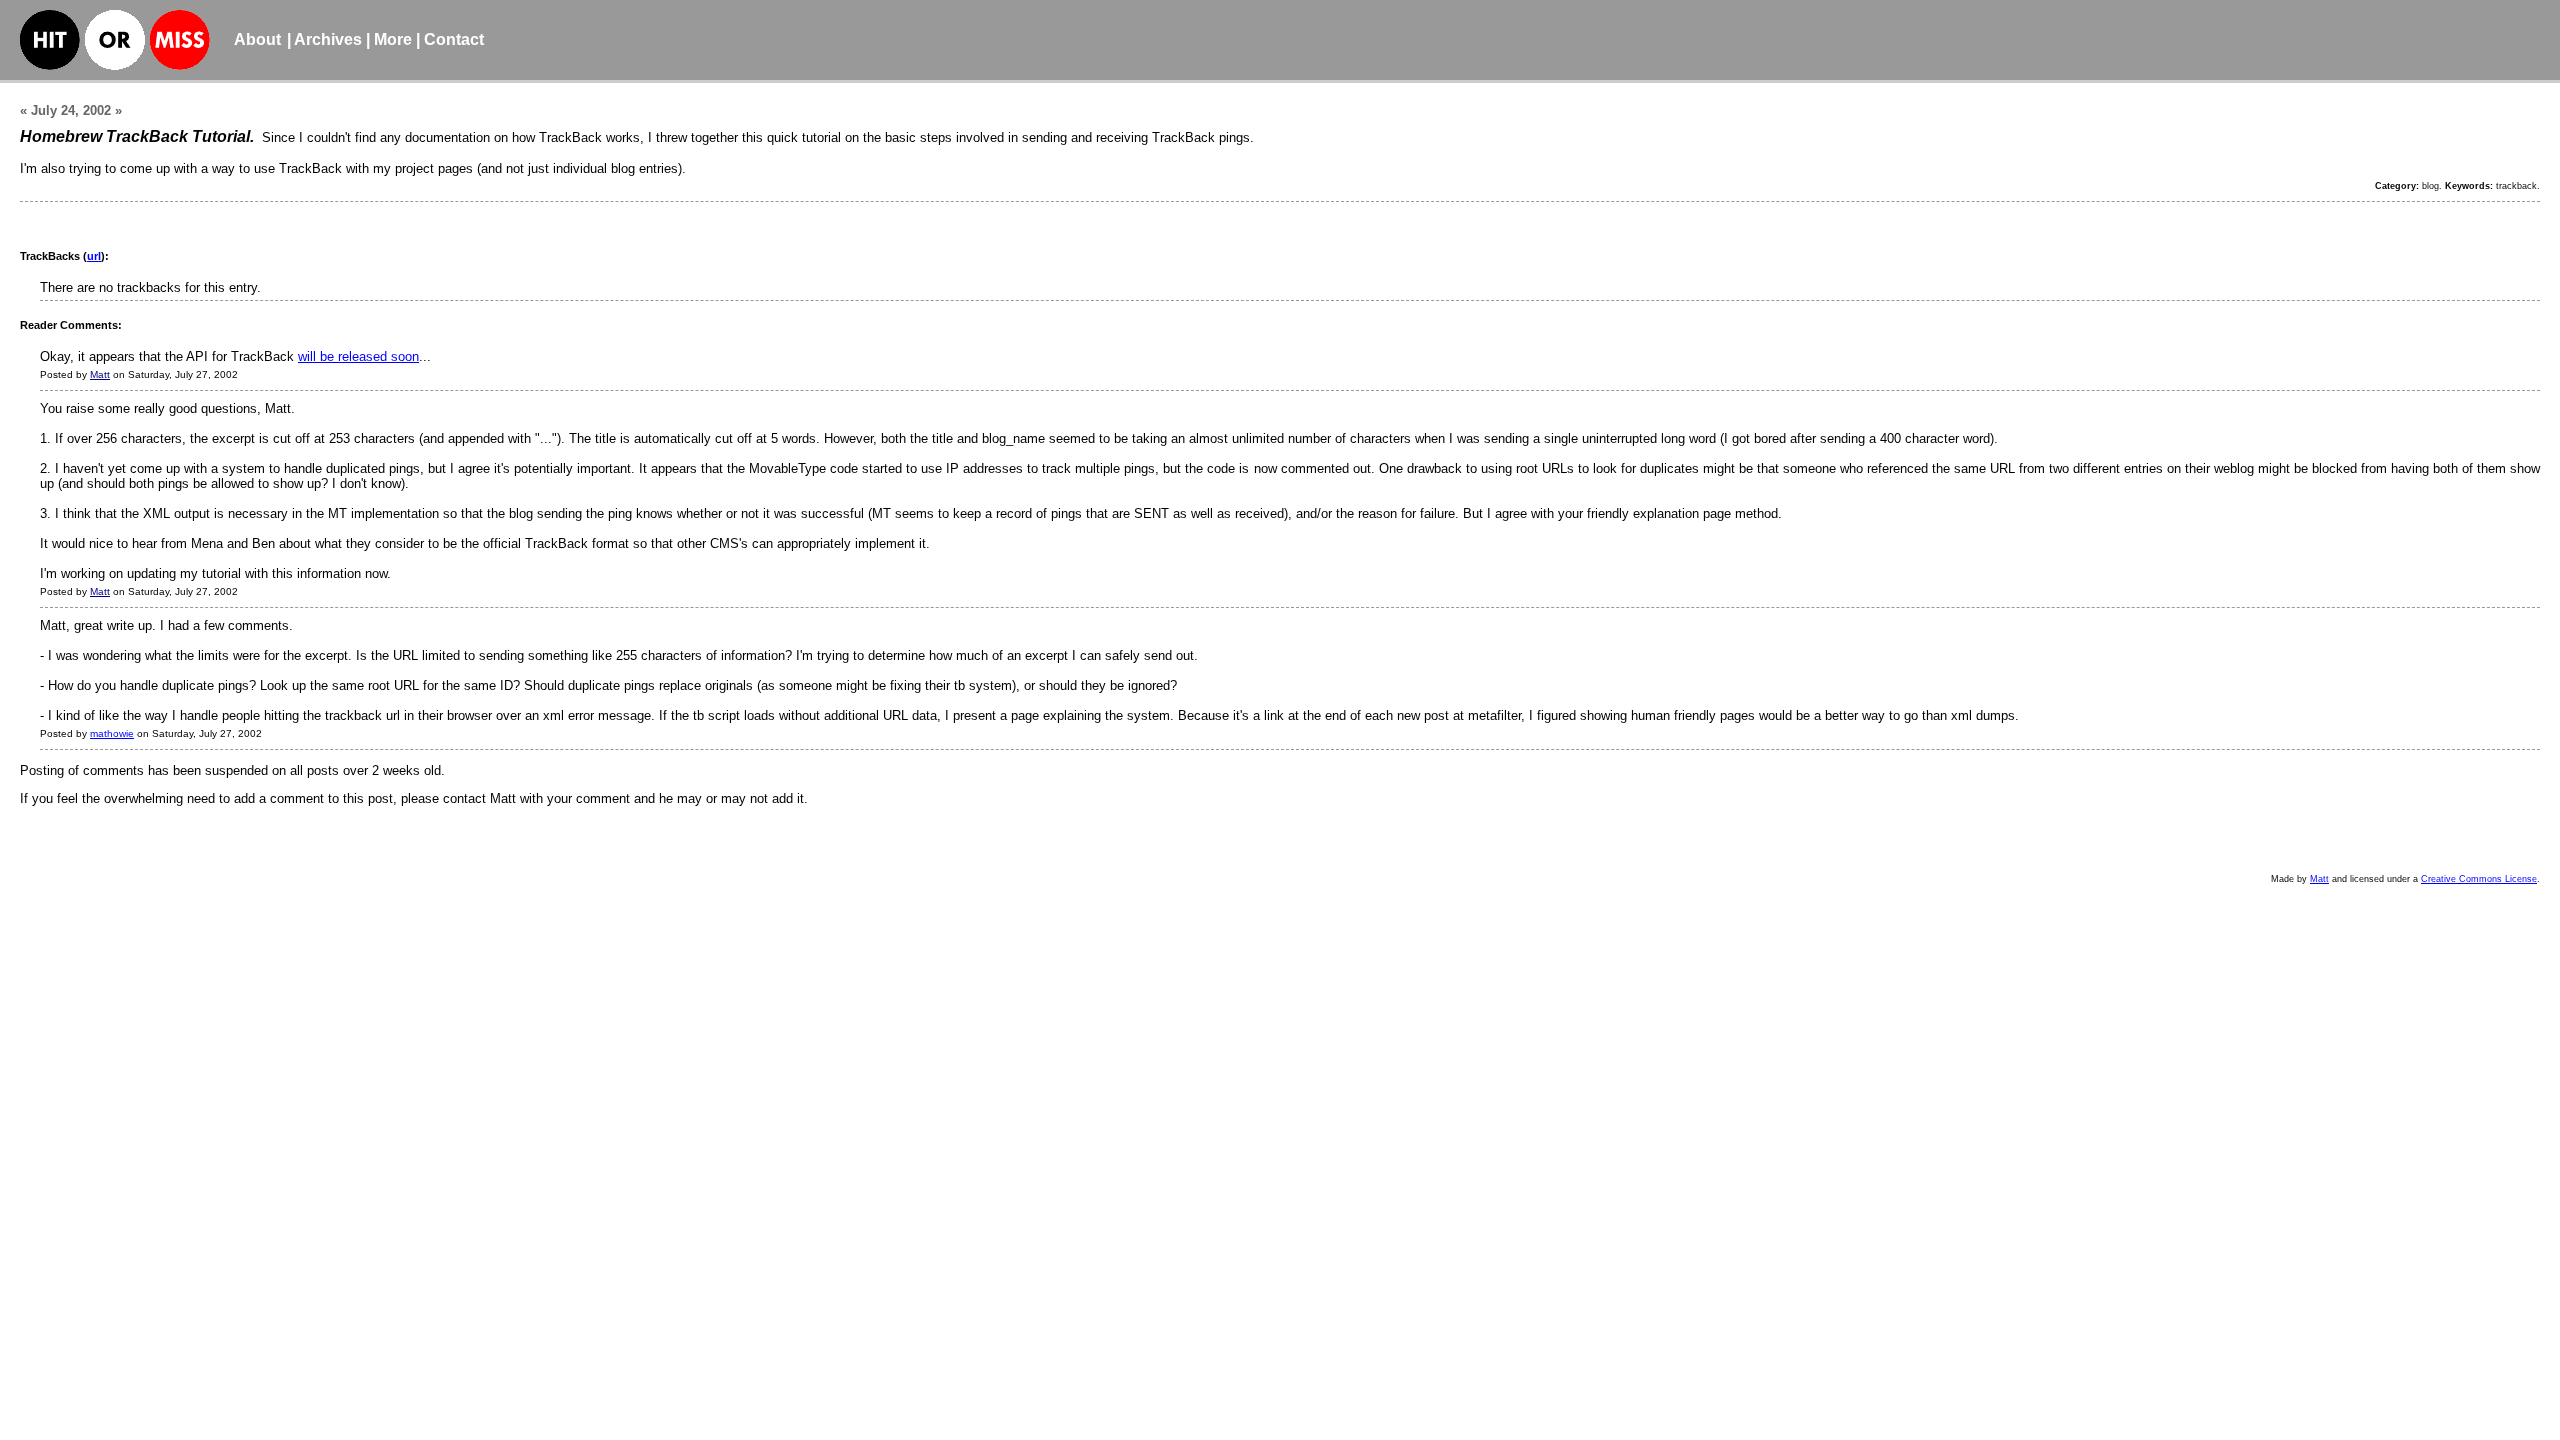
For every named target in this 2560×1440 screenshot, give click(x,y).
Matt (100, 374)
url (94, 256)
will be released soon (358, 356)
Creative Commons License (2479, 879)
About (257, 39)
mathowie (112, 733)
